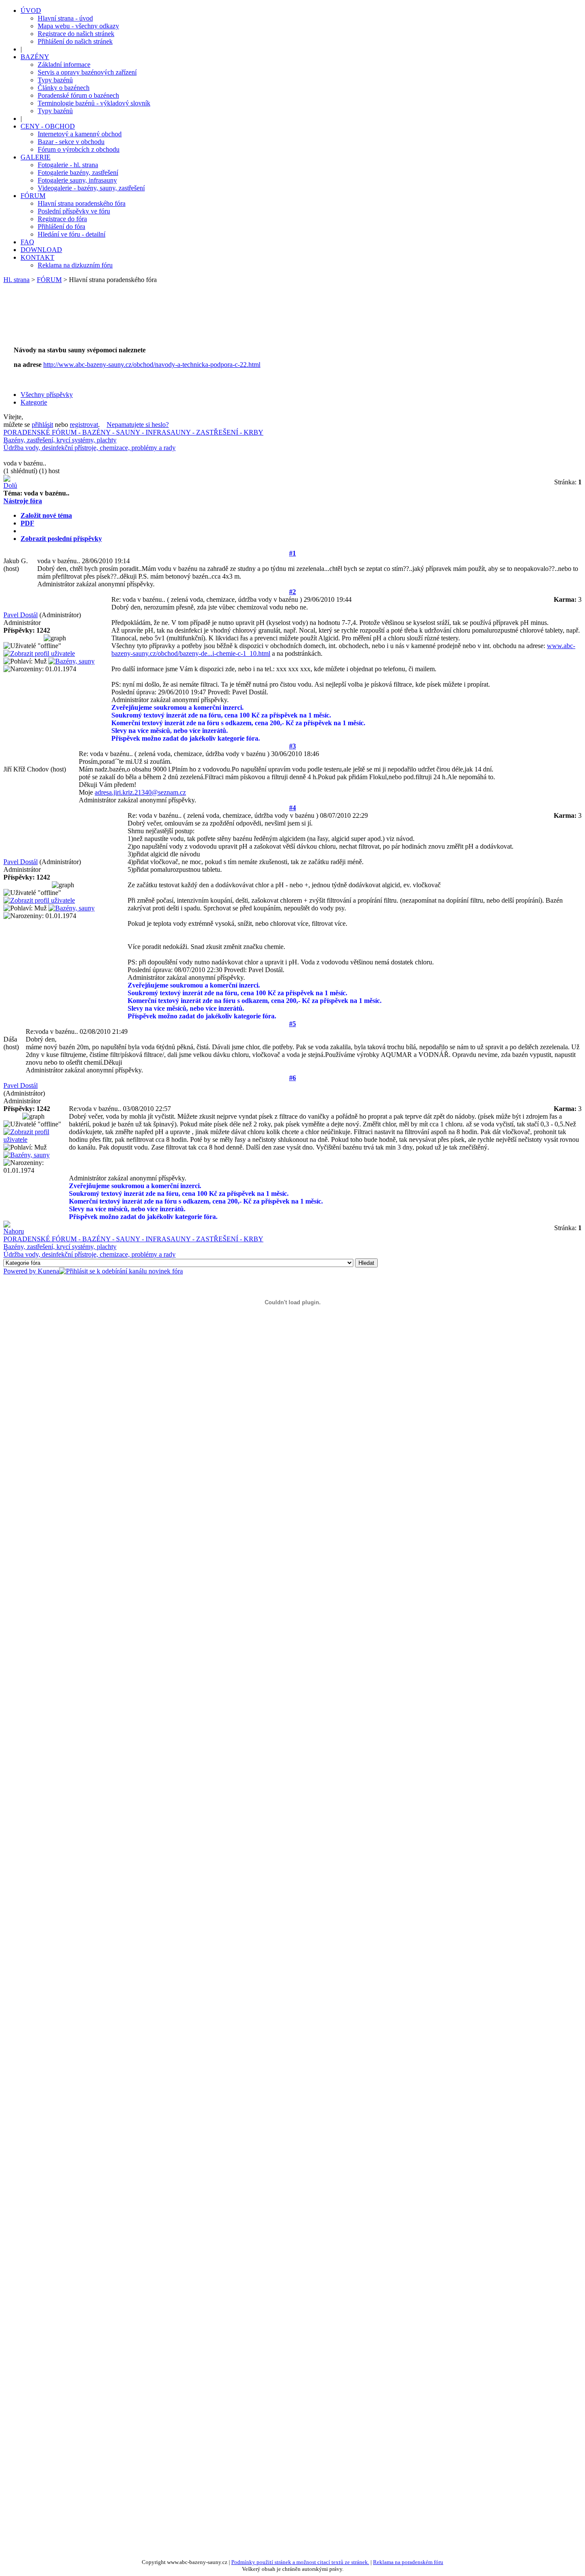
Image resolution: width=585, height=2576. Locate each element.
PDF (27, 523)
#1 (292, 553)
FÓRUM (49, 280)
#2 (292, 592)
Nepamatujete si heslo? (138, 425)
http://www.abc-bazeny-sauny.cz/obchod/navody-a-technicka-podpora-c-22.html (152, 365)
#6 (292, 1078)
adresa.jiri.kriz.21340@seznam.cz (140, 792)
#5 (292, 1024)
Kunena (48, 1271)
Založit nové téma (46, 515)
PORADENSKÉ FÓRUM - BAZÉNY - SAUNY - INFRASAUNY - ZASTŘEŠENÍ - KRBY (133, 432)
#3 (292, 746)
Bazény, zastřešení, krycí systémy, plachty (60, 440)
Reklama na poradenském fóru (408, 2562)
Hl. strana (16, 280)
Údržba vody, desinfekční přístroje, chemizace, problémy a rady (90, 448)
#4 (292, 808)
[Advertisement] (168, 319)
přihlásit (42, 425)
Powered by (21, 1271)
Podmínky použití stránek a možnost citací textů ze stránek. (300, 2562)
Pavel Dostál (21, 615)
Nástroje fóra (23, 501)
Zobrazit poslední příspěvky (61, 539)
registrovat (84, 425)
